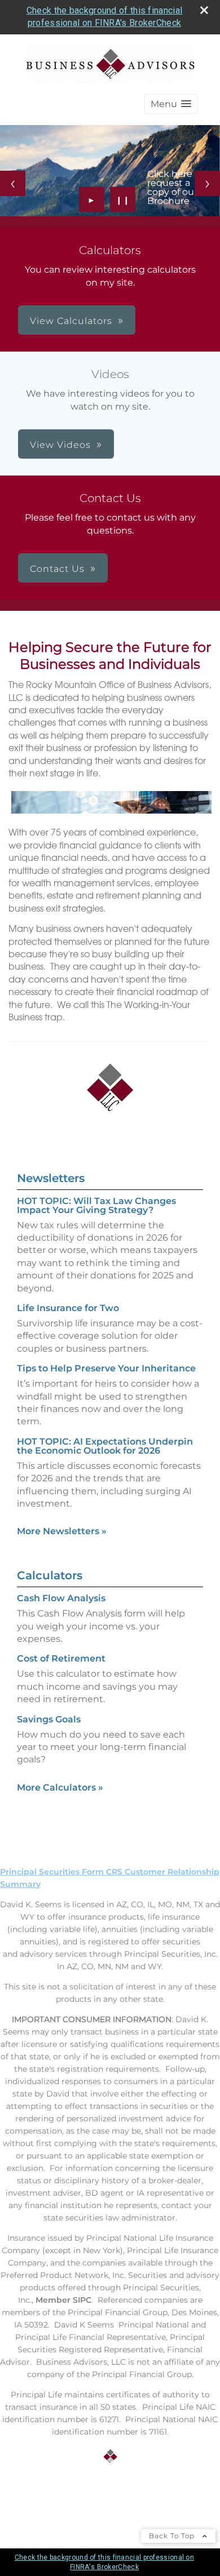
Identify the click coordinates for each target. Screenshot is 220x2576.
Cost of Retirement (61, 1658)
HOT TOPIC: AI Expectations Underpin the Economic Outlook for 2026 (105, 1446)
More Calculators (60, 1787)
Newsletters (51, 1178)
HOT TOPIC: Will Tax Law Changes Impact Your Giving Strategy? (96, 1205)
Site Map (18, 2498)
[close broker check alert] (204, 10)
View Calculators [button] (71, 321)
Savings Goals (49, 1719)
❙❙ (123, 199)
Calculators (50, 1575)
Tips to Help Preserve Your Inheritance (106, 1368)
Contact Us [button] (57, 569)
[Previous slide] (13, 183)
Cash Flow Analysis (61, 1598)
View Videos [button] (60, 445)
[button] (171, 104)
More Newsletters (62, 1531)
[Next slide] (207, 183)
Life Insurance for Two (68, 1308)
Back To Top (173, 2536)
